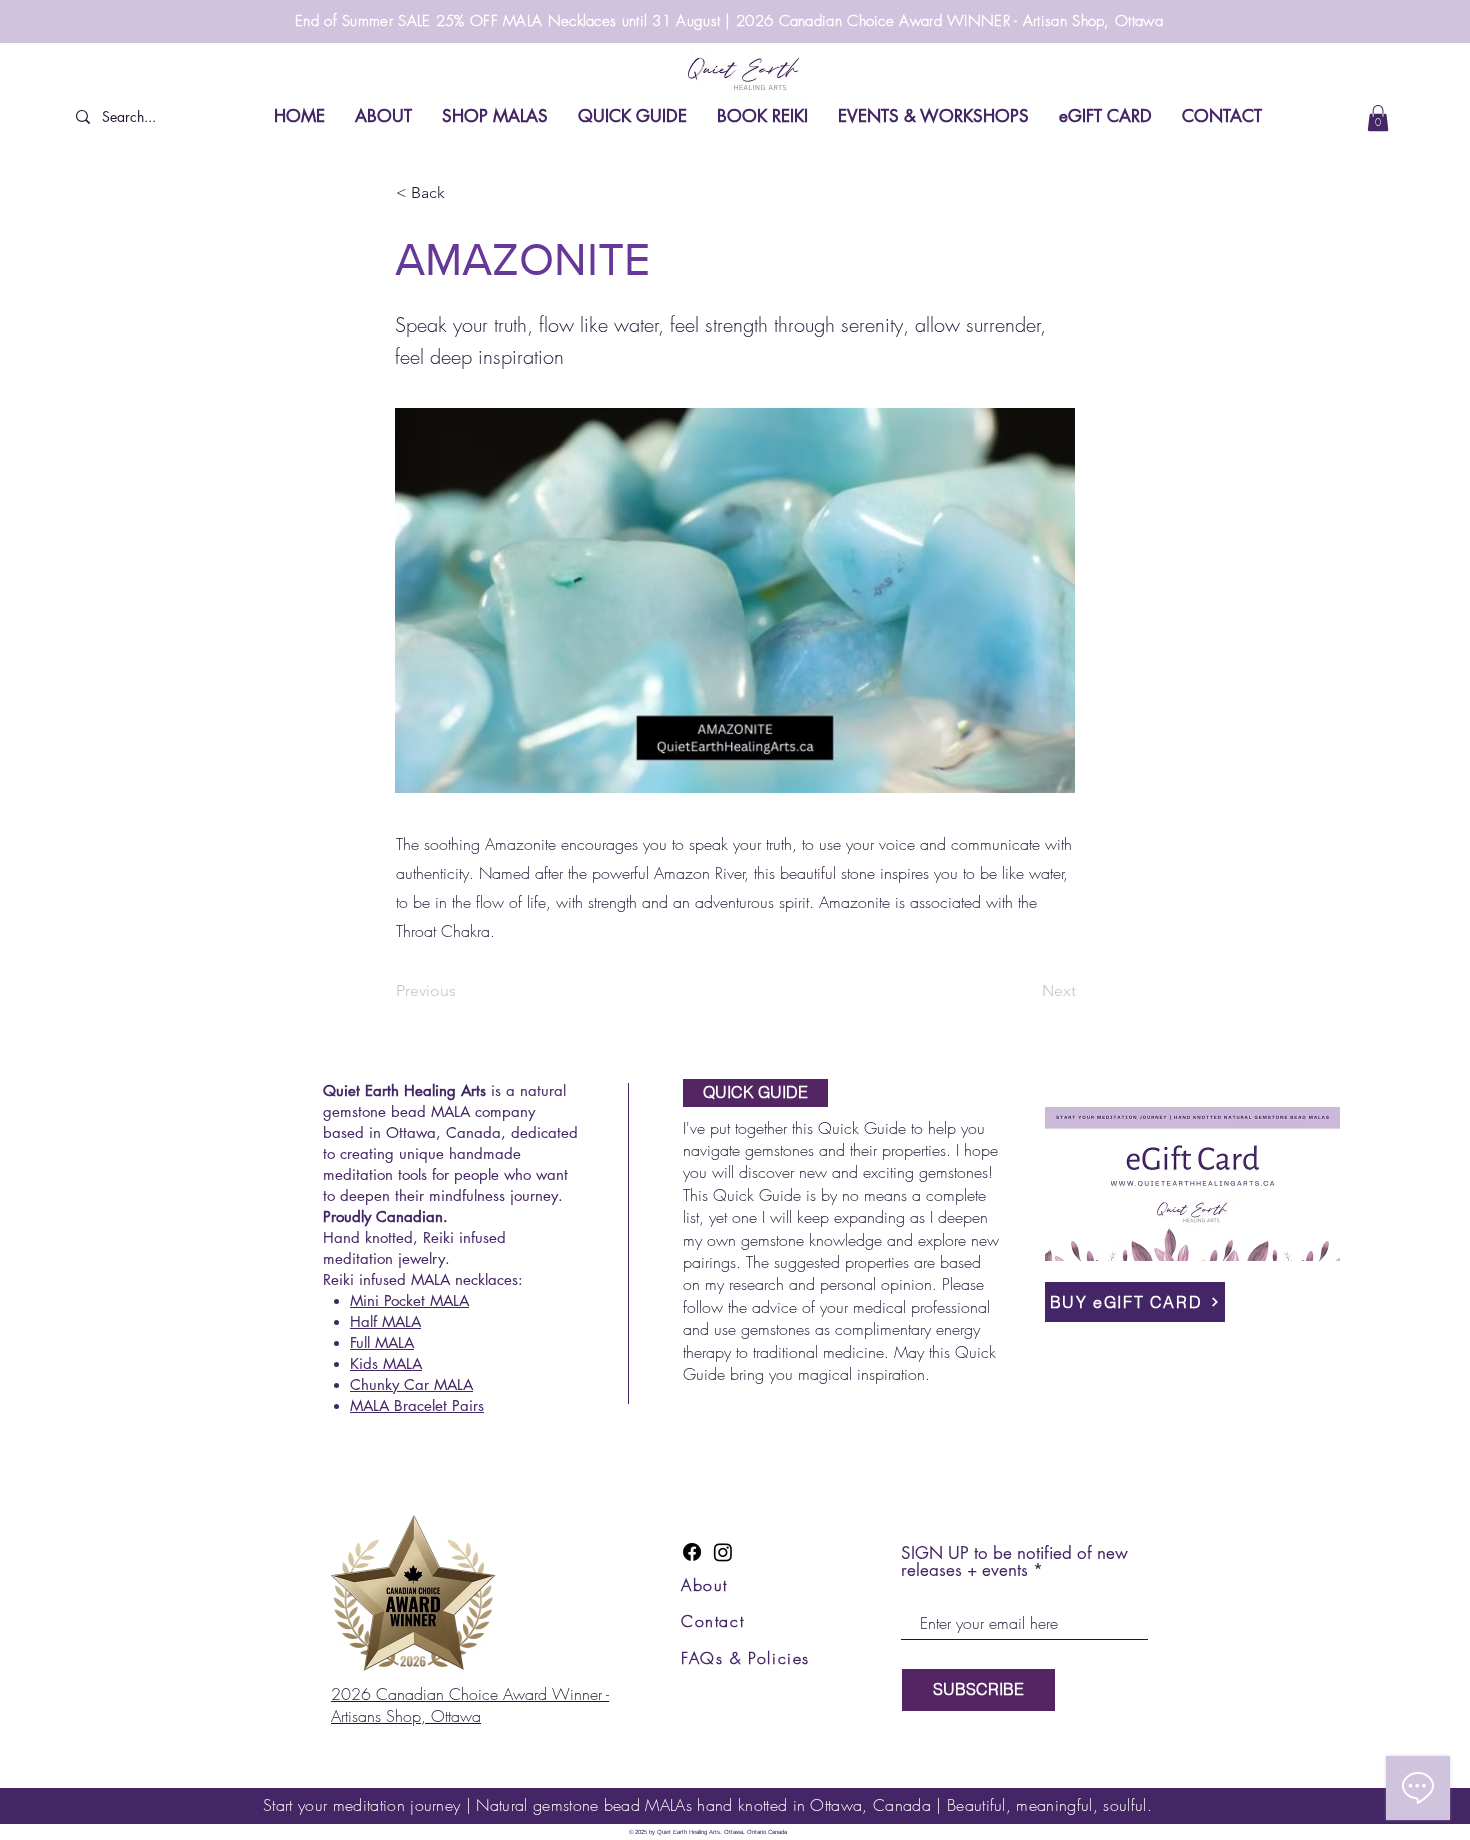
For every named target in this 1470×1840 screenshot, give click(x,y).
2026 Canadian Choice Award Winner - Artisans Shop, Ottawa (470, 1705)
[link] (1378, 118)
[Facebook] (692, 1552)
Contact (712, 1621)
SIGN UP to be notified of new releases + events (1014, 1562)
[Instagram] (723, 1552)
